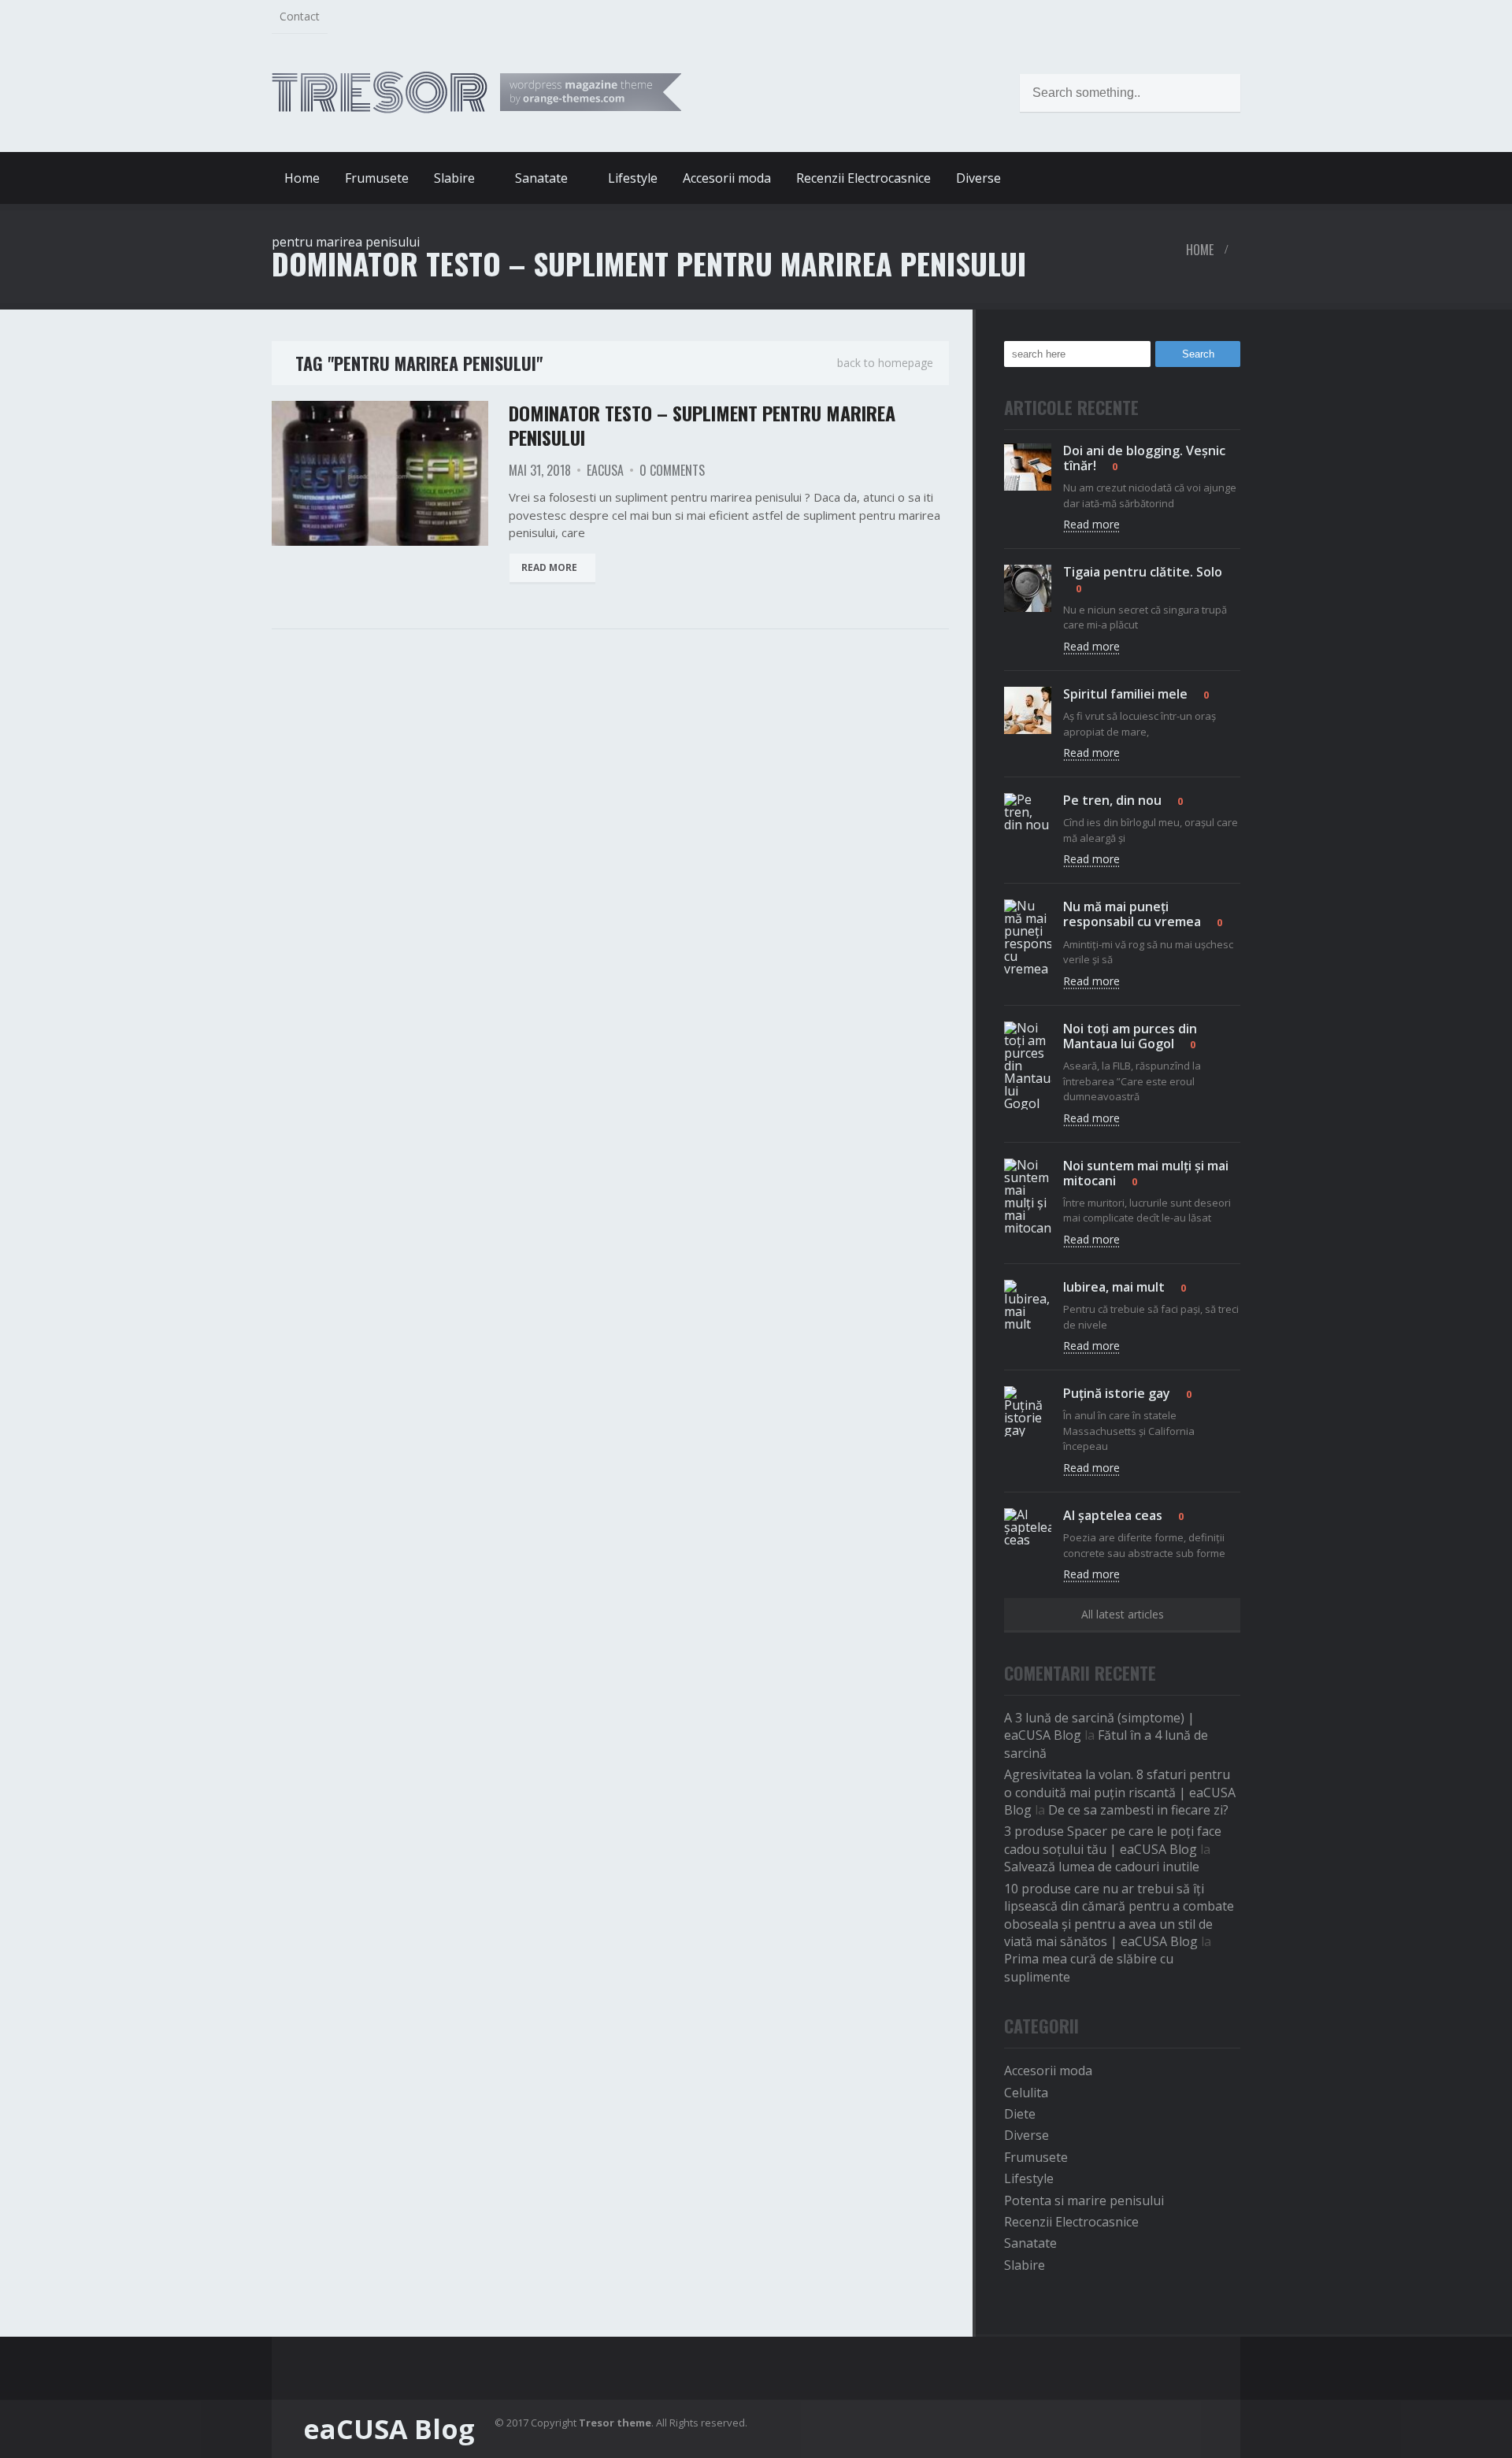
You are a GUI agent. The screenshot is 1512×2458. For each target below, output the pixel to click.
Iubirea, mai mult (1114, 1287)
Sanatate (1030, 2243)
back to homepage (885, 363)
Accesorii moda (727, 178)
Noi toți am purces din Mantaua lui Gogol (1130, 1036)
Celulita (1026, 2093)
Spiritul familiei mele (1125, 694)
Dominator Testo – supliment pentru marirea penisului (702, 425)
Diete (1020, 2114)
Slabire (1025, 2265)
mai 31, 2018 (540, 470)
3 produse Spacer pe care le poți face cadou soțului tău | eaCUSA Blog (1113, 1840)
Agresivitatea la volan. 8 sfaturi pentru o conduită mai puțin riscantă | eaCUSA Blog (1120, 1792)
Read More (549, 567)
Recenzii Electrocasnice (863, 178)
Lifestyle (633, 178)
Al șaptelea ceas (1113, 1515)
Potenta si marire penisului (1084, 2200)
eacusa (605, 470)
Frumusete (377, 178)
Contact (300, 16)
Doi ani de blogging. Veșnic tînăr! (1144, 458)
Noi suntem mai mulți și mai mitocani (1146, 1173)
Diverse (978, 178)
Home (302, 178)
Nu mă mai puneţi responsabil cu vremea (1132, 914)
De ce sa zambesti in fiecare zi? (1138, 1810)
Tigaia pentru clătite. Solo (1143, 572)
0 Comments (672, 470)
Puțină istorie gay (1117, 1393)
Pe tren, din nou (1112, 800)
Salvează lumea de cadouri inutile (1102, 1867)
